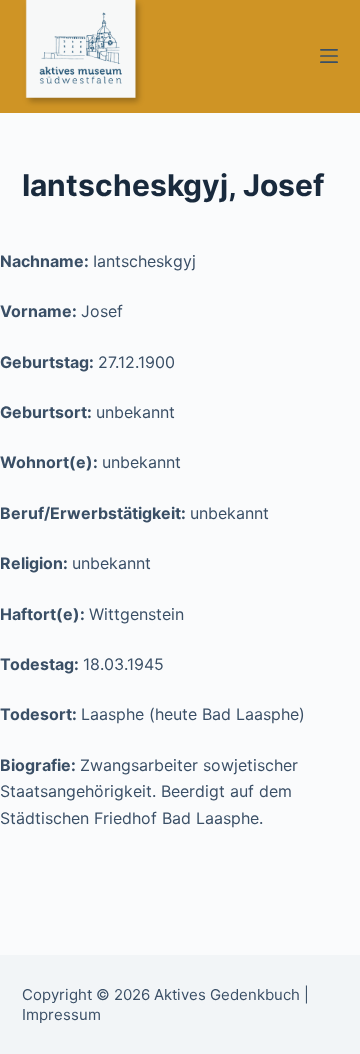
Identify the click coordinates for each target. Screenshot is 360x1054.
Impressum (61, 1014)
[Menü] (329, 56)
